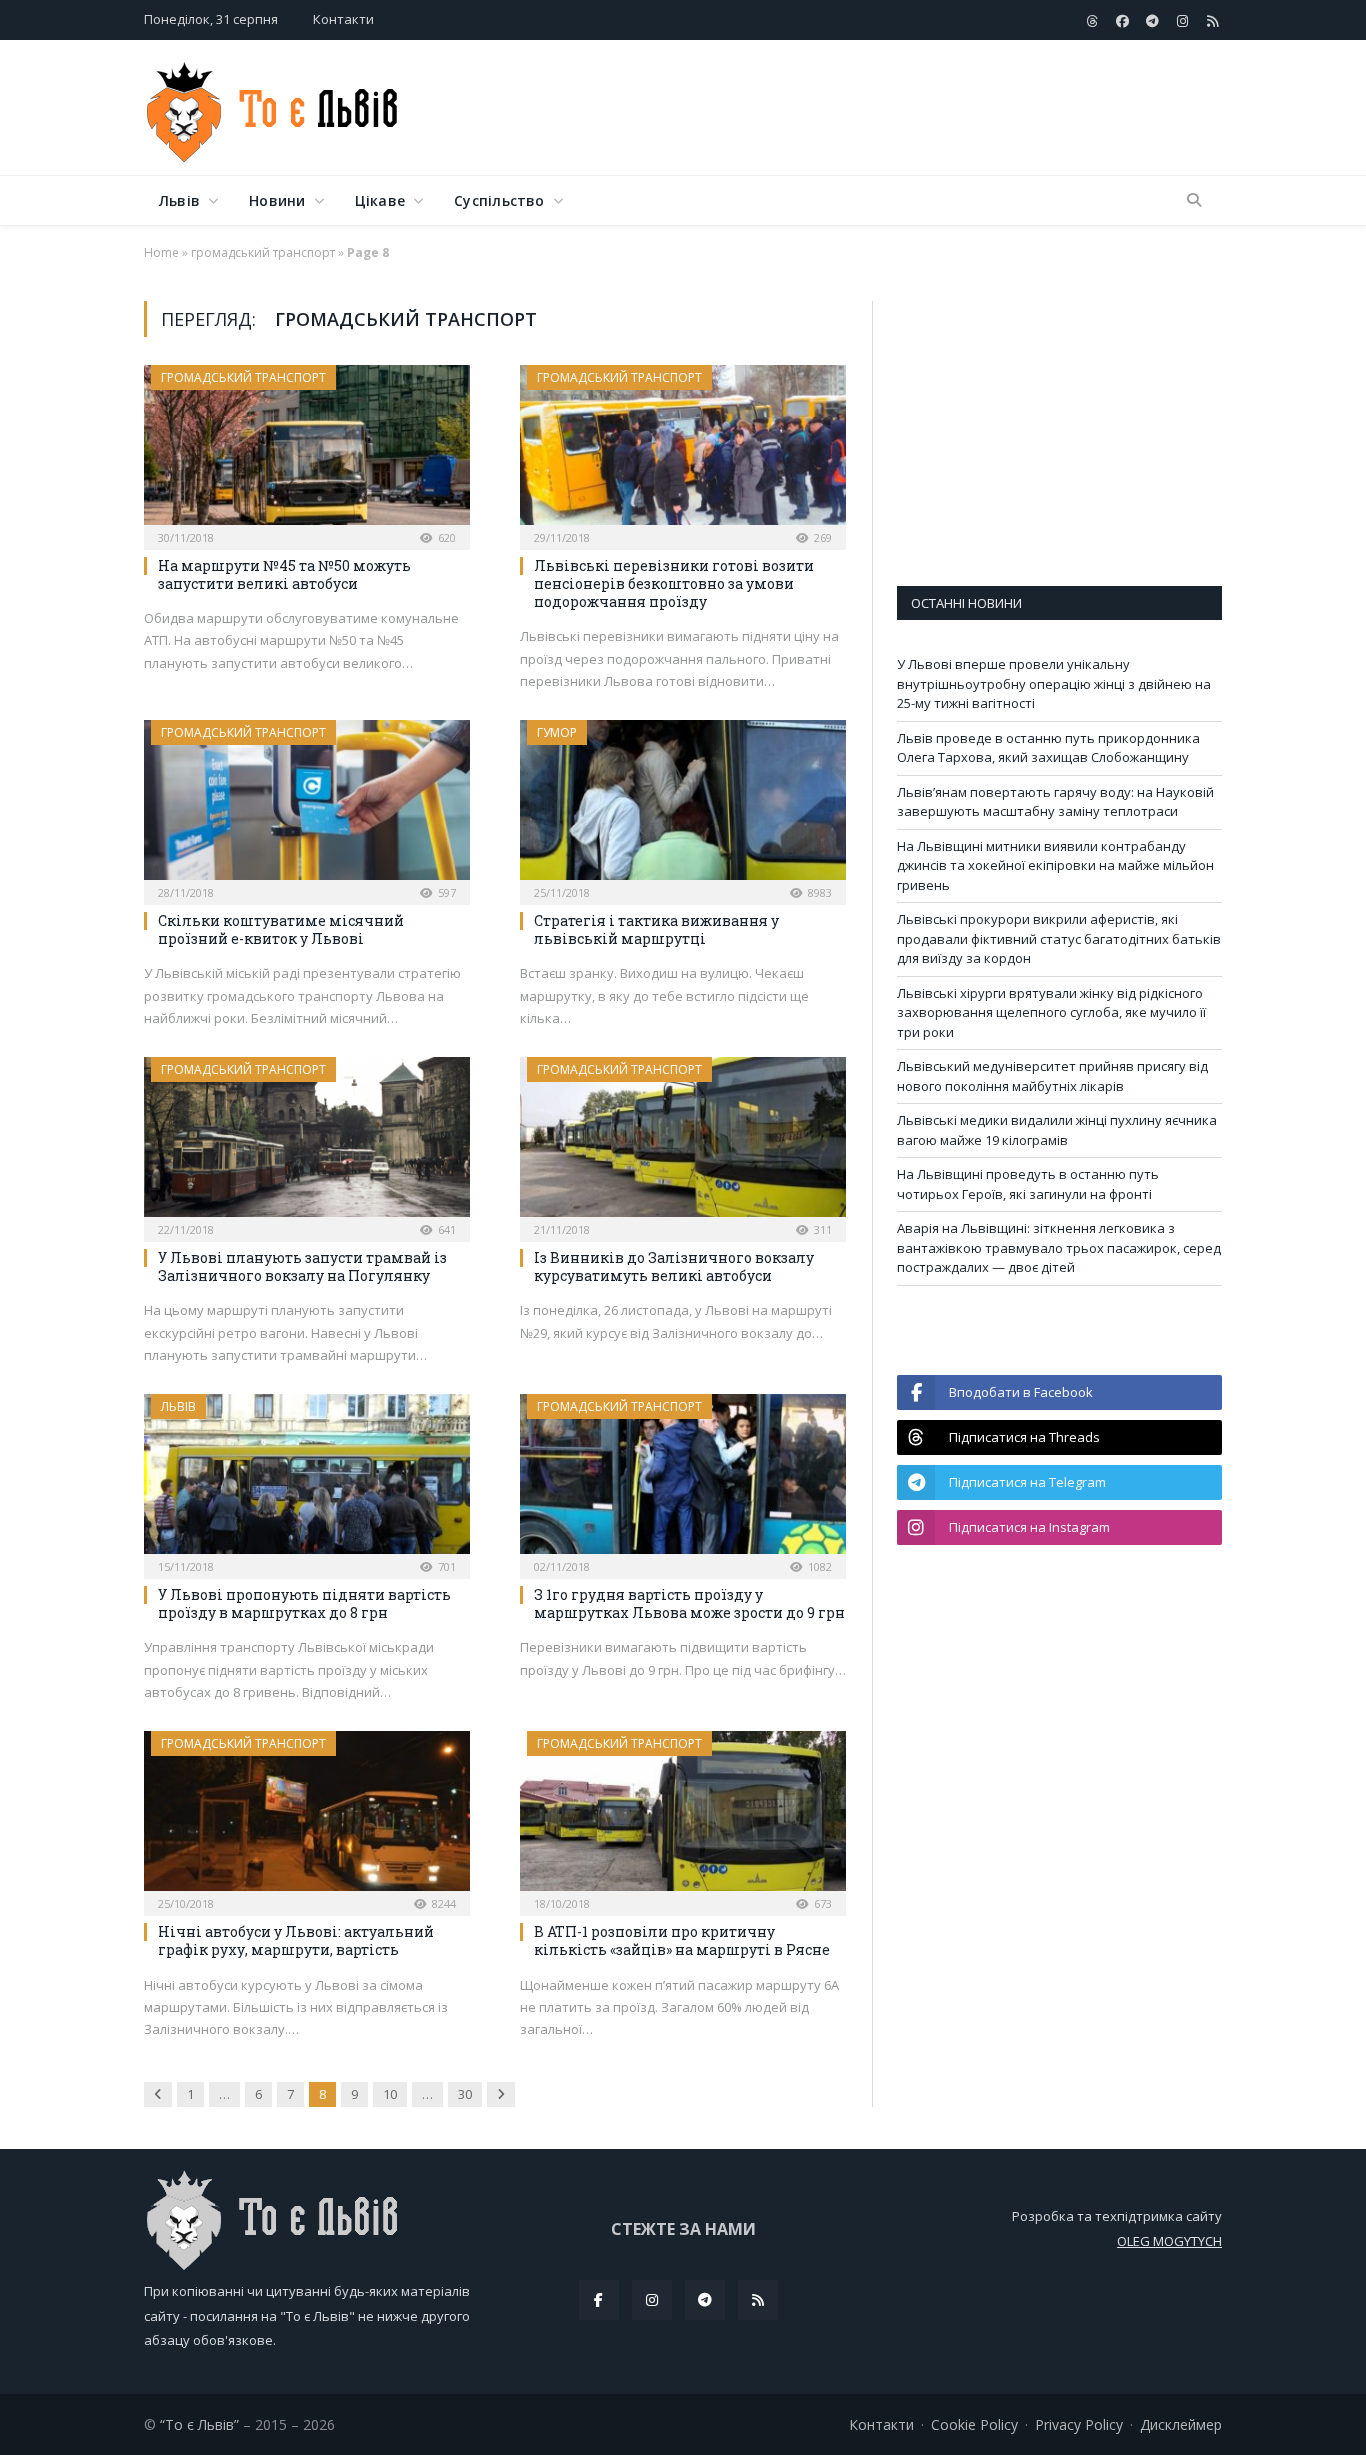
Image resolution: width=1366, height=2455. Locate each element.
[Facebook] (599, 2300)
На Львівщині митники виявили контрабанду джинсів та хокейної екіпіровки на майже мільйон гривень (1055, 865)
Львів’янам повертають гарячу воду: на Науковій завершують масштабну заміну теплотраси (1055, 802)
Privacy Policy (1079, 2424)
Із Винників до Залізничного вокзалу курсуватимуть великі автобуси (674, 1266)
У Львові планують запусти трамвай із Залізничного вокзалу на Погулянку (302, 1266)
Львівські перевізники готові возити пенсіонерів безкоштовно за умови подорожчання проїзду (674, 583)
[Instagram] (652, 2300)
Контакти (343, 19)
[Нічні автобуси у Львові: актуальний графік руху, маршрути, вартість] (307, 1817)
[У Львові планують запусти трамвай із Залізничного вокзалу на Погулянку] (307, 1143)
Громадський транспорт (243, 377)
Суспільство (499, 200)
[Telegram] (705, 2300)
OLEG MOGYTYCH (1169, 2241)
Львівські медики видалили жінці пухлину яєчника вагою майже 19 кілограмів (1057, 1130)
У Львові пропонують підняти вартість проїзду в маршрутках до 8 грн (304, 1603)
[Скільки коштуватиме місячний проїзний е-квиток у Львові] (307, 806)
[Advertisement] (858, 109)
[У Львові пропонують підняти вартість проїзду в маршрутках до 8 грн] (307, 1480)
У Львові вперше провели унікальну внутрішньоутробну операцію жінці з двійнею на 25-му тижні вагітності (1054, 683)
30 (465, 2094)
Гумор (557, 732)
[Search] (1194, 201)
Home (161, 252)
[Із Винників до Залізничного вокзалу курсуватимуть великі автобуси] (683, 1143)
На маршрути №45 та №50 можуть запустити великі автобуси (284, 574)
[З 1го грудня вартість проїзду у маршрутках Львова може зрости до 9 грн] (683, 1480)
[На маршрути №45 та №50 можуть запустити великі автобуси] (307, 451)
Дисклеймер (1181, 2424)
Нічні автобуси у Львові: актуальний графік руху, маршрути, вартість (296, 1940)
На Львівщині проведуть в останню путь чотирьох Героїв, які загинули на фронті (1028, 1184)
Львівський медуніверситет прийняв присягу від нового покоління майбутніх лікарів (1052, 1076)
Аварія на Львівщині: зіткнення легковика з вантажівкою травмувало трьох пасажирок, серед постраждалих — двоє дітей (1059, 1247)
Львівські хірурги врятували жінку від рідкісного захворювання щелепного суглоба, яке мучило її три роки (1051, 1012)
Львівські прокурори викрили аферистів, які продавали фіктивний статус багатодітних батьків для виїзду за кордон (1059, 938)
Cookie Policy (974, 2424)
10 (390, 2094)
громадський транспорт (263, 252)
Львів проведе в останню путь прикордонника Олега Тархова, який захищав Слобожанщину (1048, 748)
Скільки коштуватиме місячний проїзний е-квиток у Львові (281, 929)
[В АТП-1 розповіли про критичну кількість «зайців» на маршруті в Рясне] (683, 1817)
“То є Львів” (199, 2424)
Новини (277, 200)
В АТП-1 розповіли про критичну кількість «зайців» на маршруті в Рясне (682, 1940)
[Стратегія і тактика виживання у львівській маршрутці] (683, 806)
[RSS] (758, 2300)
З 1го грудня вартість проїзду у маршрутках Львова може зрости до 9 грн (689, 1603)
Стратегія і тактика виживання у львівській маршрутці (656, 929)
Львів (179, 200)
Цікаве (380, 200)
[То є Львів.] (273, 107)
